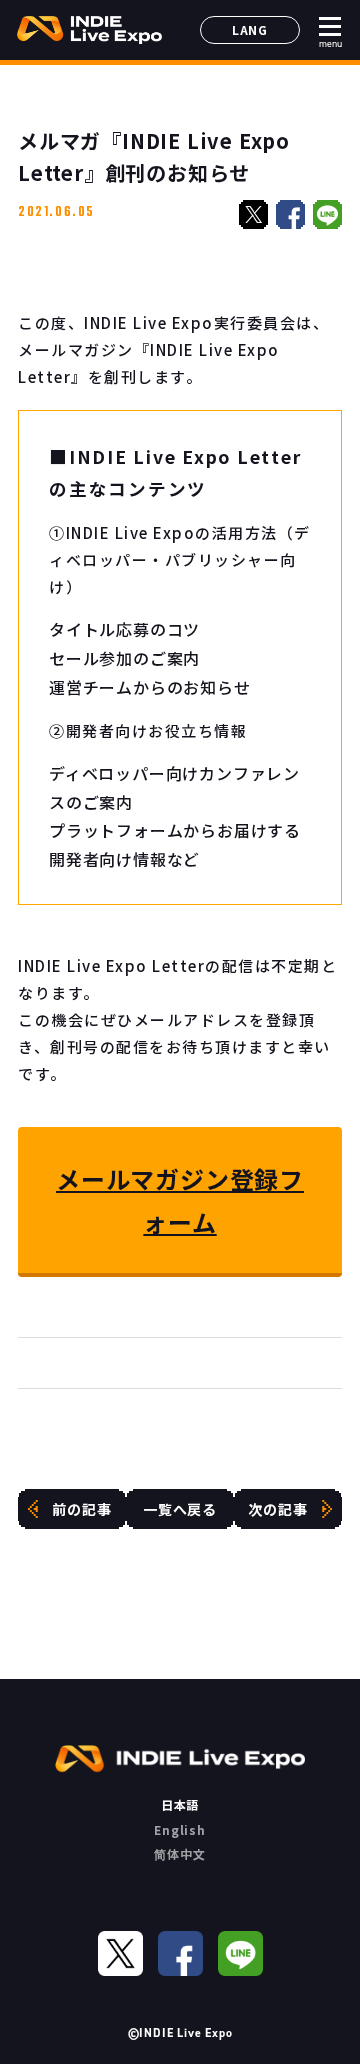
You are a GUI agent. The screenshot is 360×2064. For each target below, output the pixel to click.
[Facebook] (180, 1953)
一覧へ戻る (180, 1509)
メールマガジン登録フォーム (180, 1200)
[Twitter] (120, 1953)
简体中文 (179, 1853)
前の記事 (81, 1509)
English (180, 1829)
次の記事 (277, 1509)
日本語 (180, 1804)
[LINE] (240, 1953)
